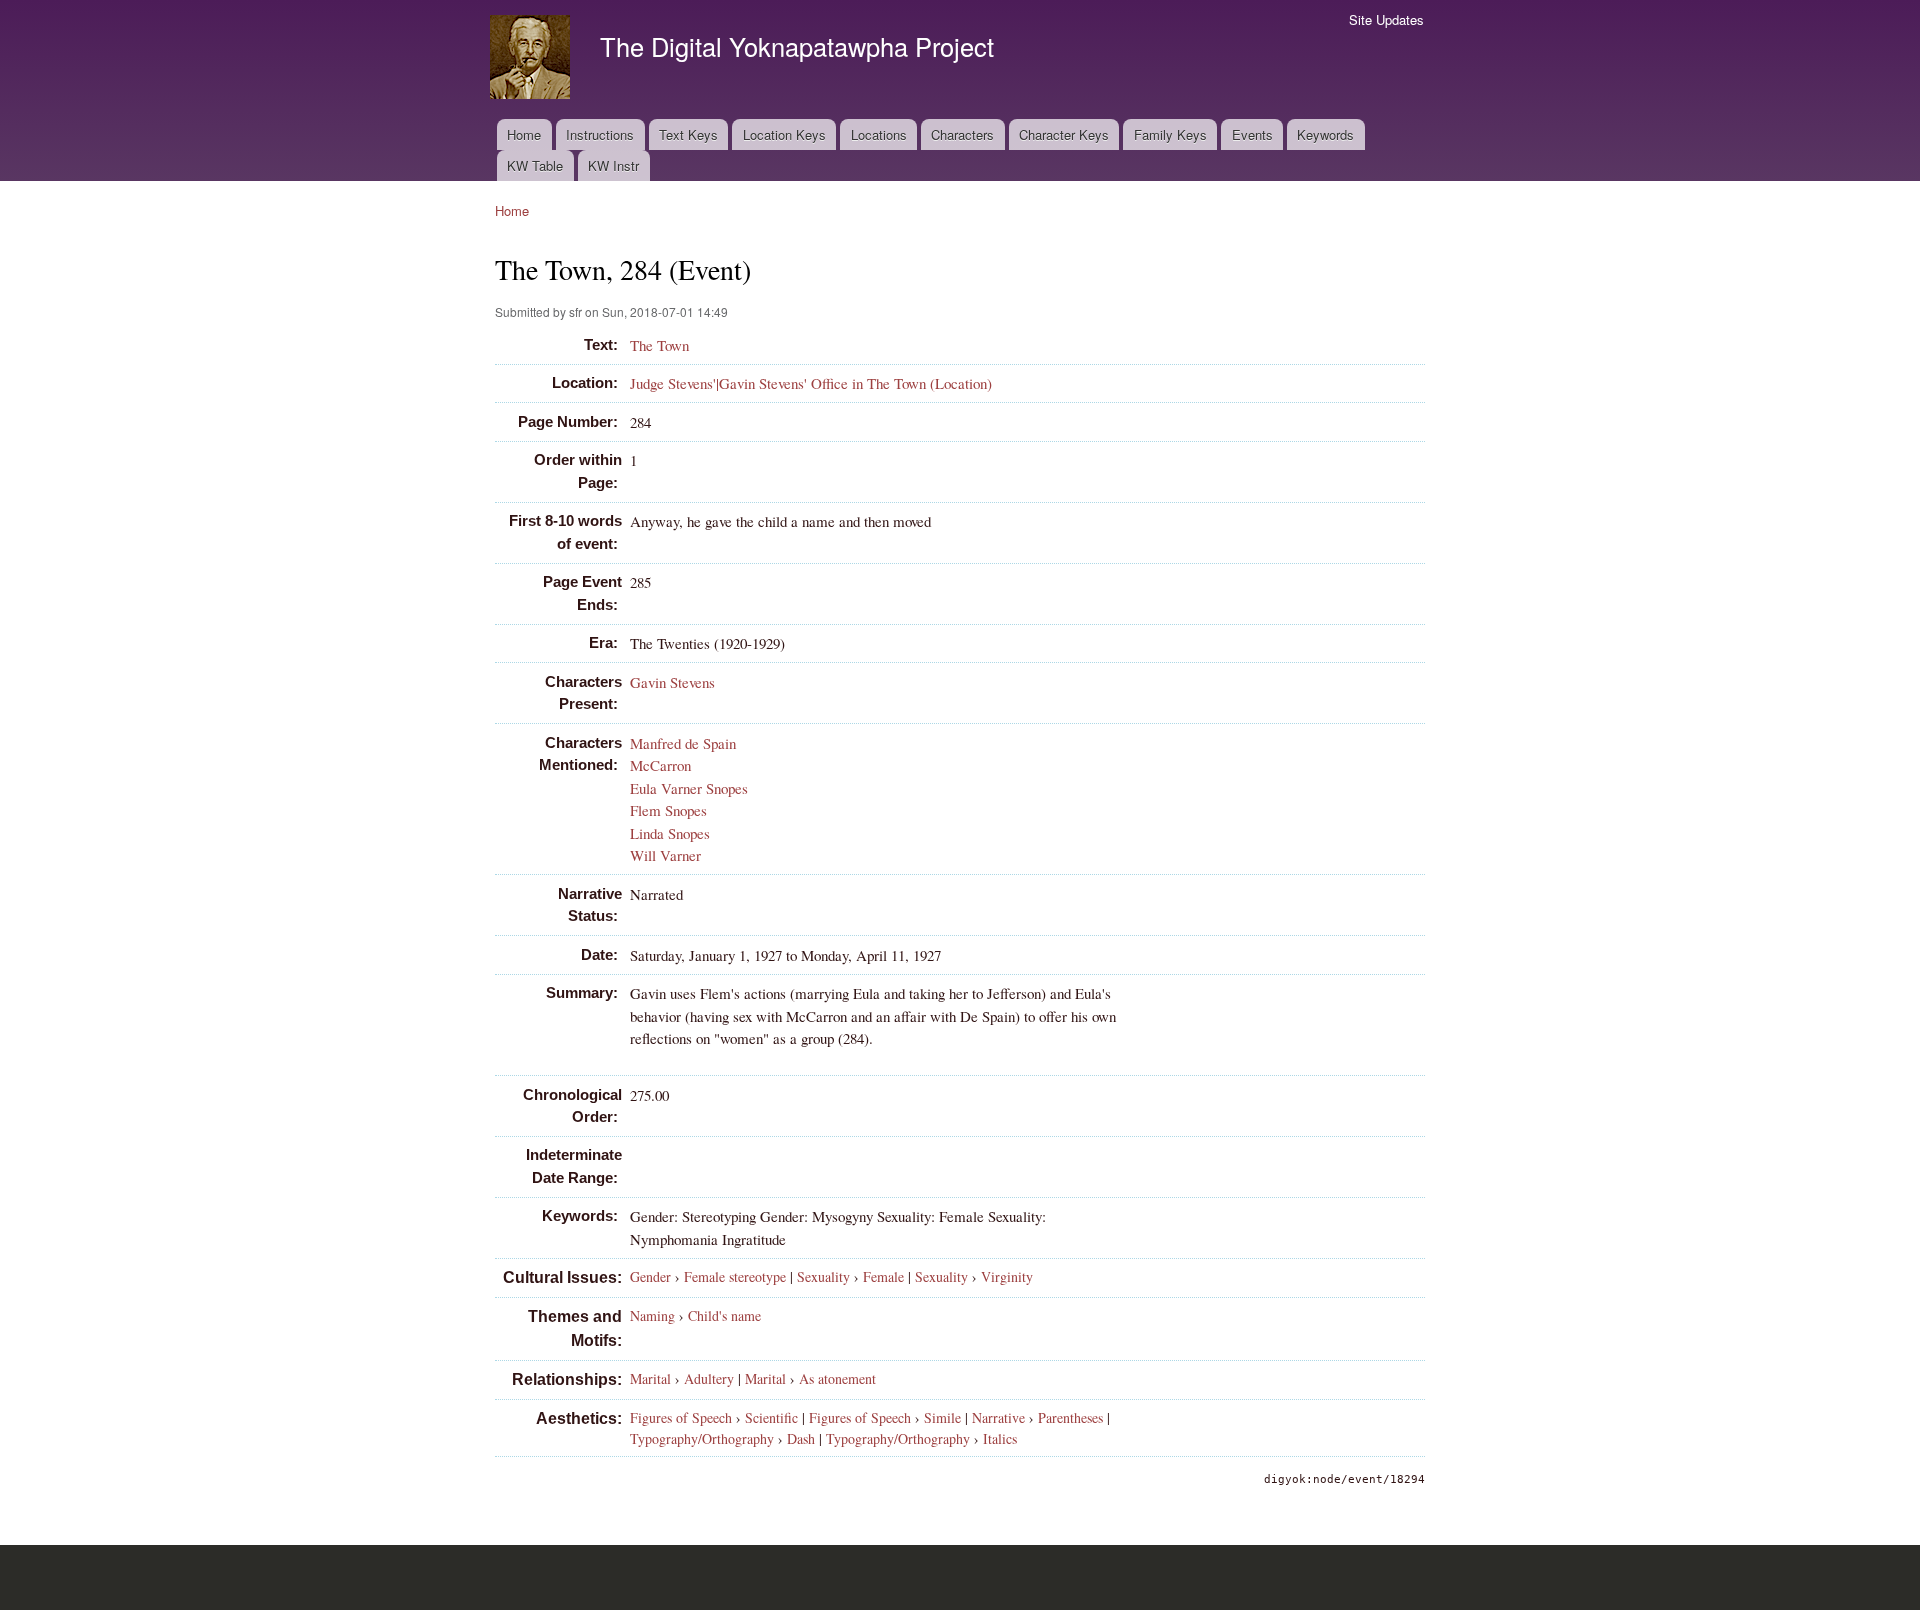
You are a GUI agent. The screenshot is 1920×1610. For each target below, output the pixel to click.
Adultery (709, 1378)
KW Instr (613, 165)
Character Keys (1064, 134)
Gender (650, 1276)
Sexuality (823, 1276)
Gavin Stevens (672, 682)
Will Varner (665, 855)
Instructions (600, 134)
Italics (1000, 1438)
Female (883, 1276)
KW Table (535, 165)
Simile (942, 1417)
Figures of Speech (681, 1417)
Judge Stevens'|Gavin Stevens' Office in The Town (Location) (811, 383)
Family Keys (1170, 134)
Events (1252, 134)
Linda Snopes (670, 833)
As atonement (837, 1378)
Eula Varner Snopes (689, 788)
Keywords (1325, 134)
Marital (650, 1378)
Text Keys (688, 134)
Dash (801, 1438)
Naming (652, 1315)
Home (524, 134)
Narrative (998, 1417)
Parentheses (1070, 1417)
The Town (659, 345)
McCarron (660, 765)
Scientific (771, 1417)
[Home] (532, 59)
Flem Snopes (668, 810)
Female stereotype (735, 1276)
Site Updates (1386, 19)
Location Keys (784, 134)
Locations (879, 134)
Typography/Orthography (702, 1438)
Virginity (1007, 1276)
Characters (962, 134)
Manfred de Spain (683, 743)
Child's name (724, 1315)
